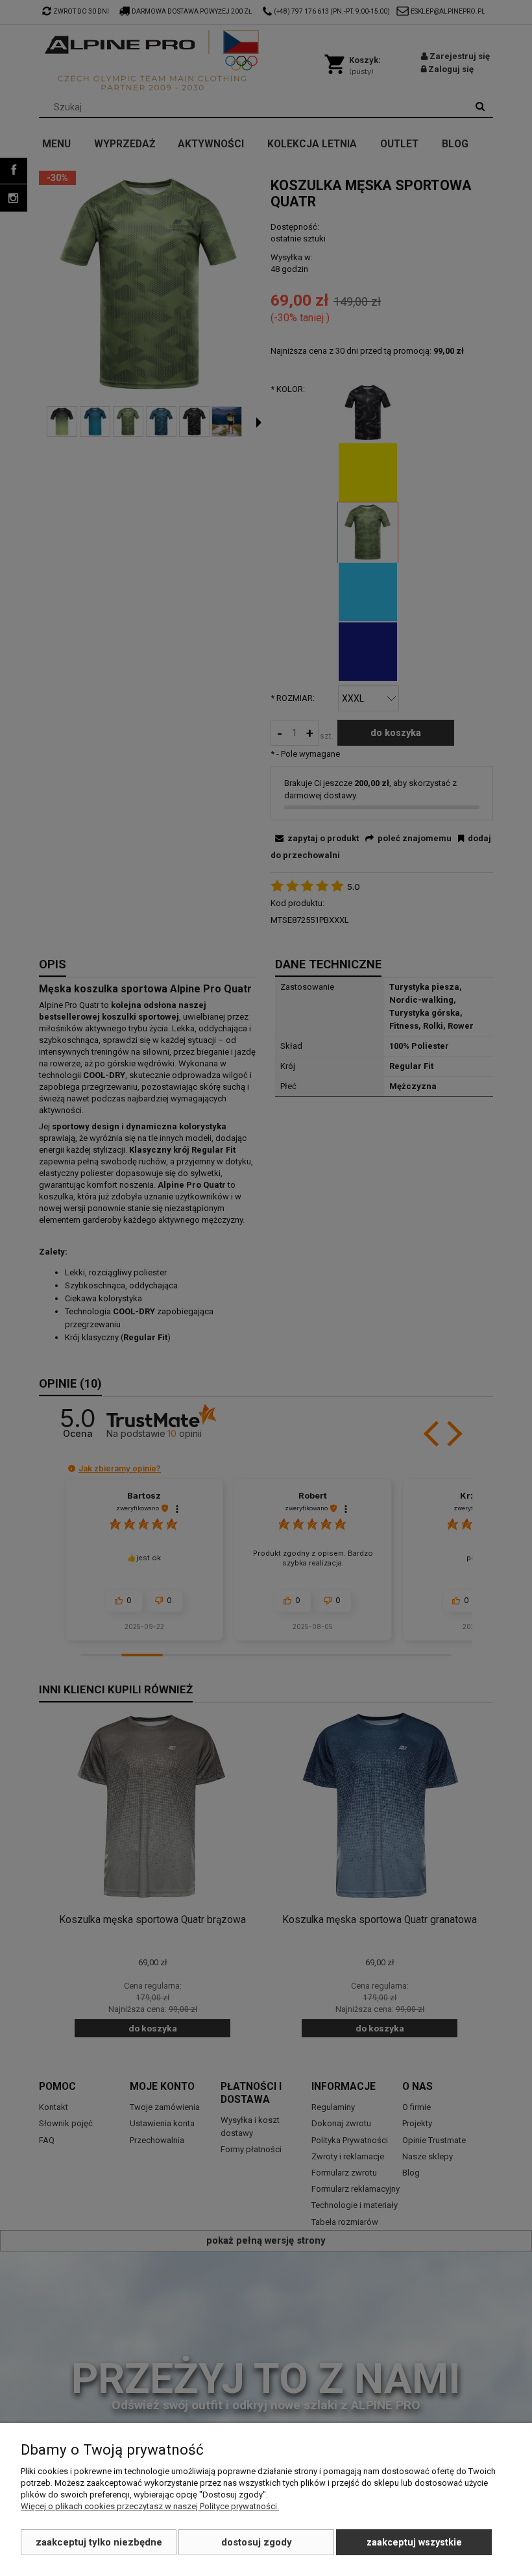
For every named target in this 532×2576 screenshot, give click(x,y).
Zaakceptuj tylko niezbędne (99, 2542)
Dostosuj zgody (257, 2542)
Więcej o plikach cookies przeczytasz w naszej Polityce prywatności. (150, 2506)
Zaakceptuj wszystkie (414, 2542)
